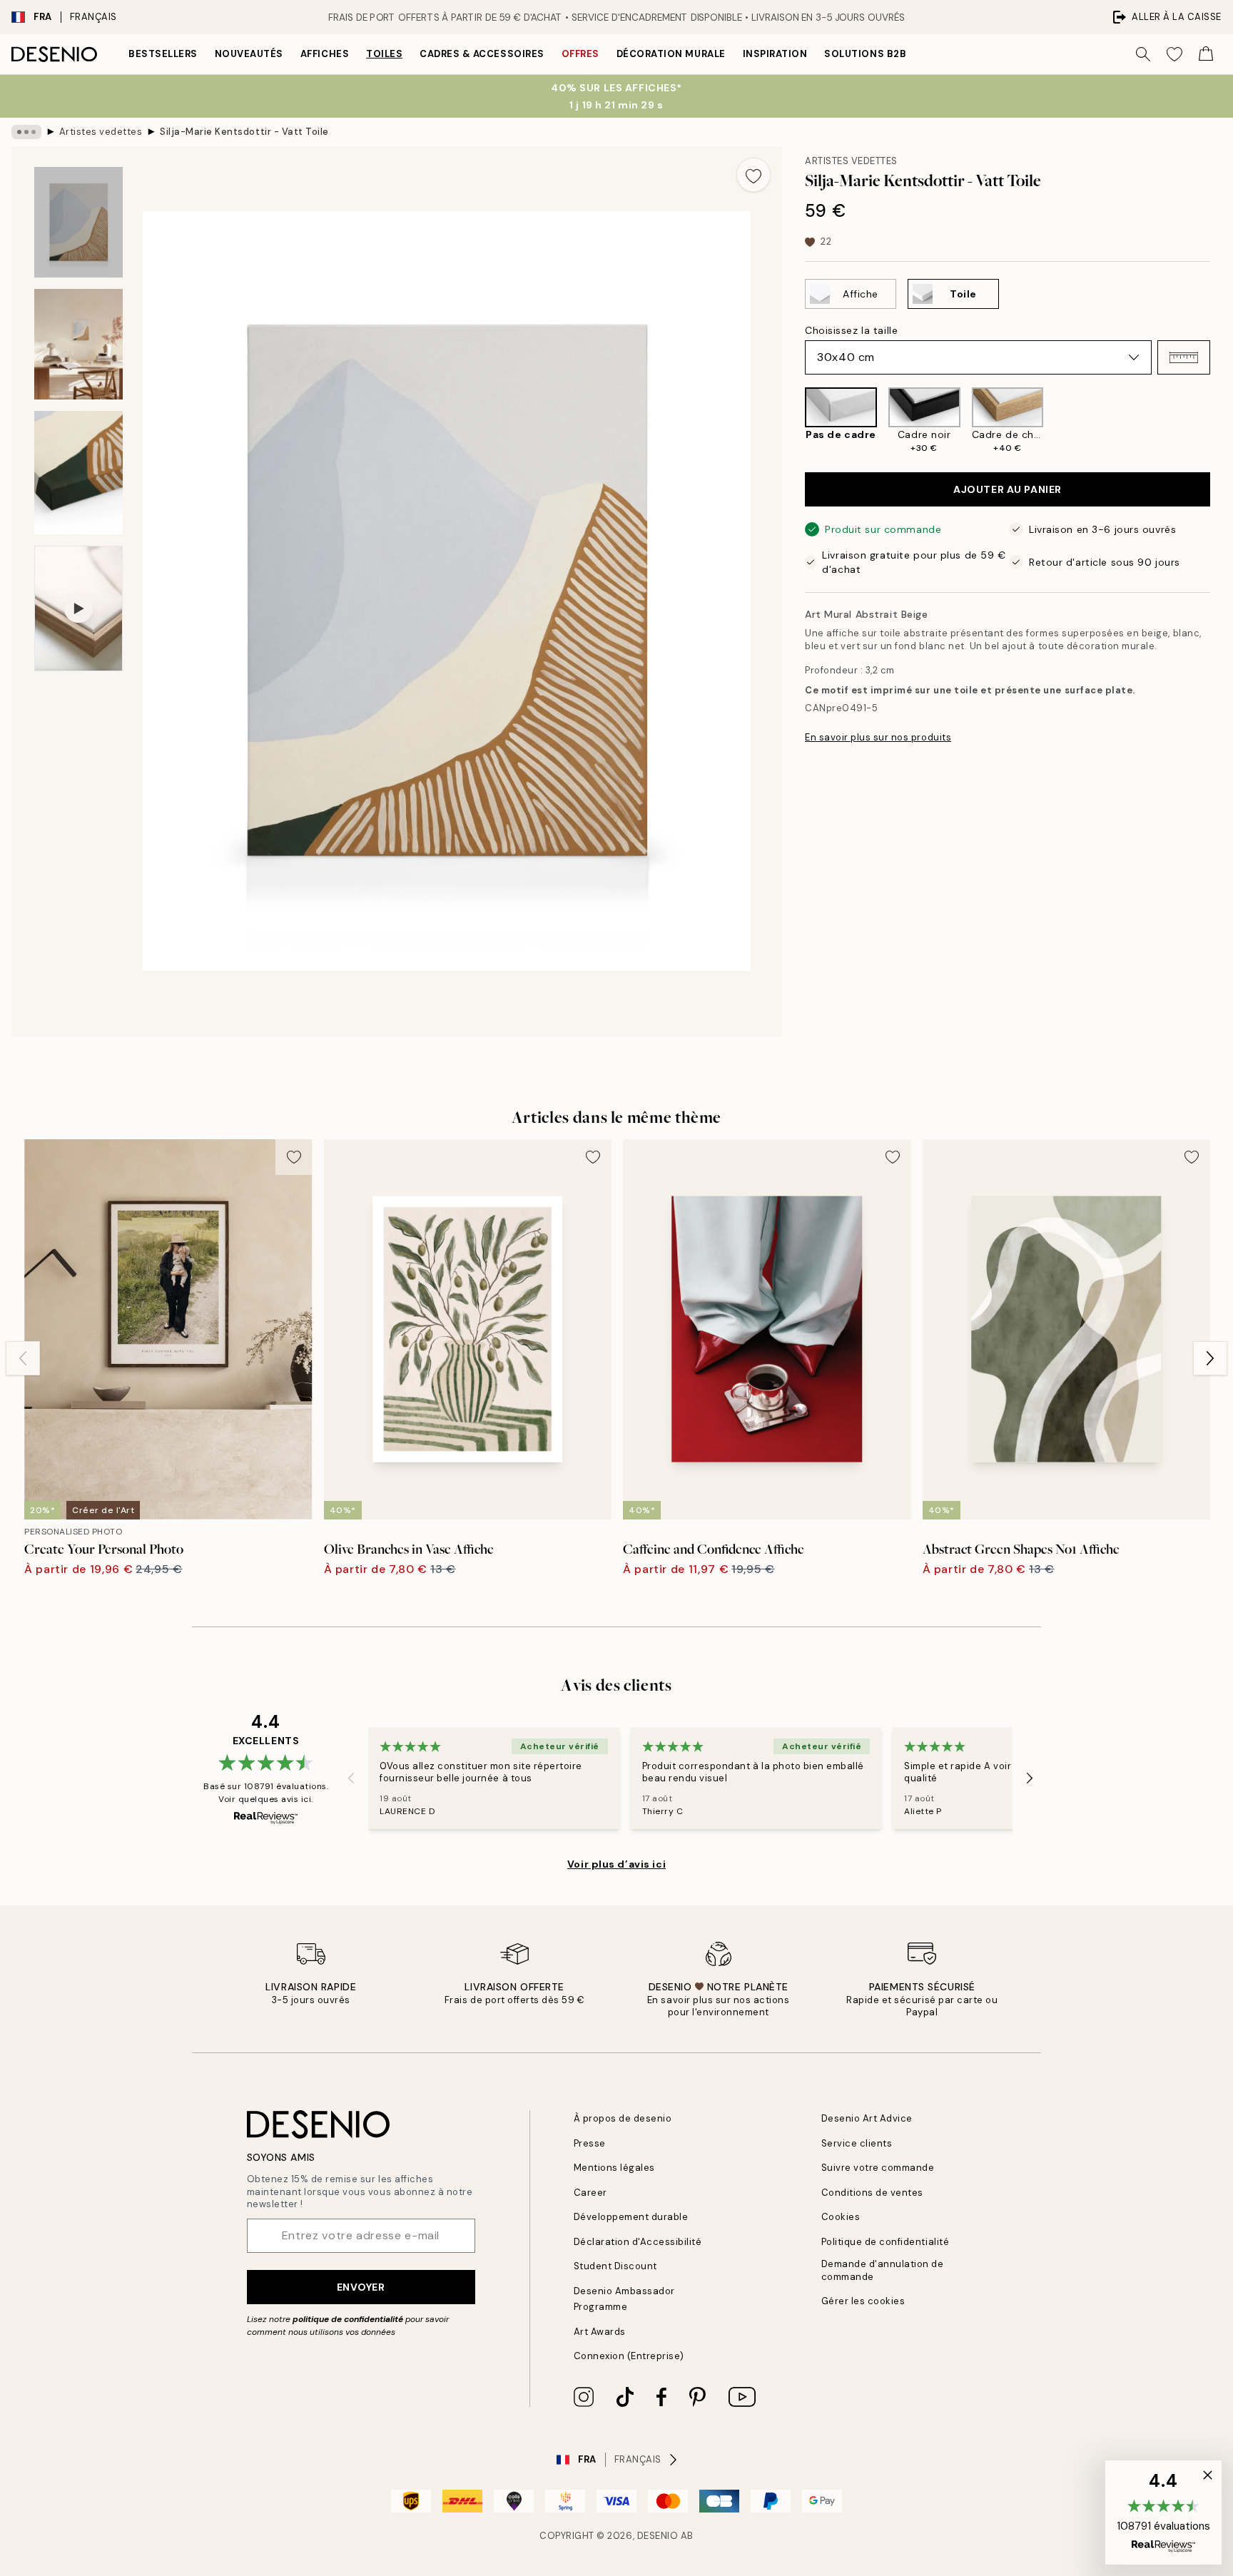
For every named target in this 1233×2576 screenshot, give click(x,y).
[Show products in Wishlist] (1174, 54)
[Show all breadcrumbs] (26, 132)
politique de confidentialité (348, 2319)
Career (590, 2193)
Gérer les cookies (863, 2301)
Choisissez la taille (851, 330)
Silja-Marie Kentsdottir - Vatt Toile (244, 132)
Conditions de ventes (872, 2193)
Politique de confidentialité (886, 2242)
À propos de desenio (623, 2118)
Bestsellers (163, 54)
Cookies (841, 2217)
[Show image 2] (78, 344)
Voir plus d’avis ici (616, 1864)
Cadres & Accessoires (482, 54)
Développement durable (631, 2217)
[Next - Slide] (1222, 421)
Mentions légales (614, 2168)
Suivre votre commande (878, 2168)
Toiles (384, 54)
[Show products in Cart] (1206, 54)
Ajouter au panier (1008, 489)
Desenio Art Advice (867, 2118)
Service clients (857, 2143)
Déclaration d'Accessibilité (638, 2242)
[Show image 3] (78, 473)
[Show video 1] (78, 609)
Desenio (658, 2536)
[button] (1184, 357)
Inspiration (775, 54)
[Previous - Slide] (793, 421)
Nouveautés (249, 54)
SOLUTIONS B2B (865, 54)
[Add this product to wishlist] (753, 175)
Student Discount (615, 2266)
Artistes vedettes (101, 132)
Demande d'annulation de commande (883, 2270)
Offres (580, 54)
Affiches (325, 54)
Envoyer (361, 2287)
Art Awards (600, 2332)
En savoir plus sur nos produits (878, 737)
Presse (590, 2143)
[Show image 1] (78, 222)
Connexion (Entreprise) (629, 2356)
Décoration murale (671, 54)
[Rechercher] (1143, 54)
